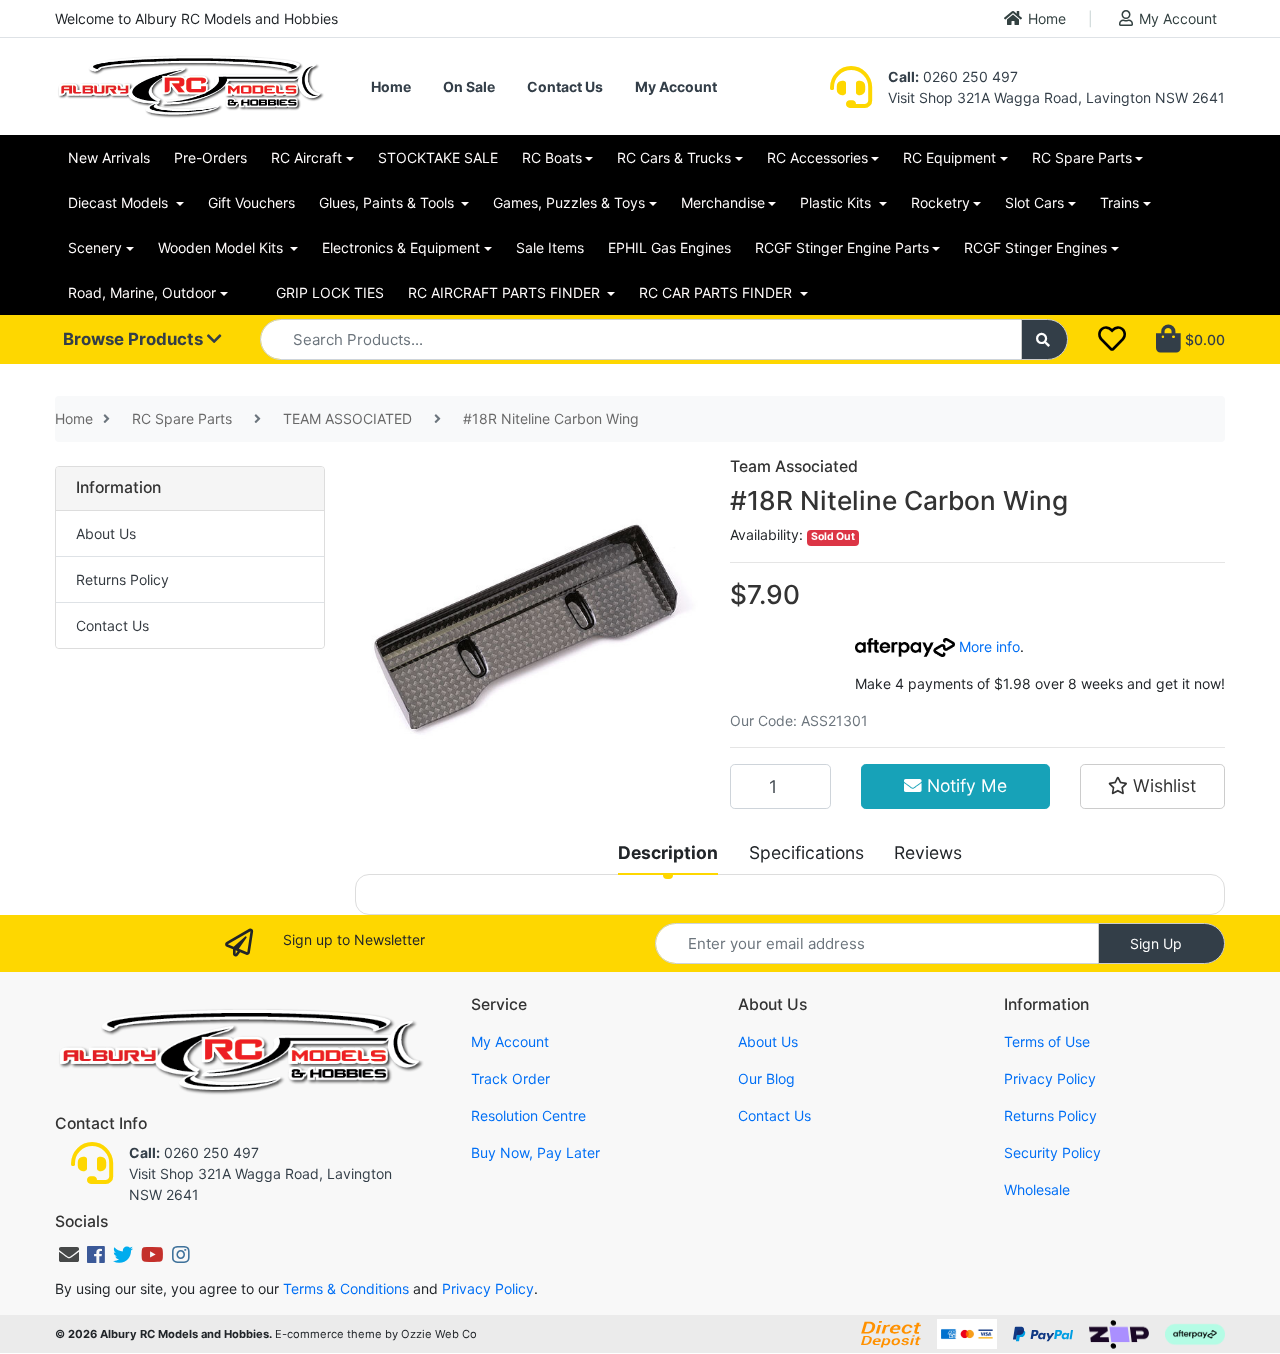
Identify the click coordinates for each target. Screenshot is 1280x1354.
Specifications (806, 852)
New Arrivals (109, 157)
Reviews (928, 852)
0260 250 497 (953, 76)
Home (1047, 18)
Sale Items (550, 247)
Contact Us (565, 86)
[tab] (668, 853)
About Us (106, 533)
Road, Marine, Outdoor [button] (142, 292)
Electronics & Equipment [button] (401, 247)
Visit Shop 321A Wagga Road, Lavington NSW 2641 (1056, 97)
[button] (1152, 786)
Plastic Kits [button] (837, 202)
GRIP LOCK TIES (330, 292)
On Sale (469, 86)
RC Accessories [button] (817, 157)
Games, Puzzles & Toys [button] (569, 202)
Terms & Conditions (346, 1288)
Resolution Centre (528, 1115)
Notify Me (964, 785)
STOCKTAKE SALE (438, 157)
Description (668, 852)
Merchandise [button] (723, 202)
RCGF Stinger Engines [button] (1035, 247)
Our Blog (766, 1078)
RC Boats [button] (552, 157)
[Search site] (1045, 339)
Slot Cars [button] (1034, 202)
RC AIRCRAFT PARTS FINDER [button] (506, 292)
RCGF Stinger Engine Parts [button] (842, 247)
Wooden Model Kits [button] (222, 247)
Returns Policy (122, 579)
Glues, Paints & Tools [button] (388, 202)
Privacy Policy (1050, 1078)
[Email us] (69, 1255)
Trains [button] (1119, 202)
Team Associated (794, 466)
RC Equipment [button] (949, 157)
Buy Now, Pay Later (535, 1152)
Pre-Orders (210, 157)
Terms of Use (1047, 1041)
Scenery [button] (95, 247)
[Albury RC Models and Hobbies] (190, 84)
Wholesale (1037, 1189)
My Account (1178, 18)
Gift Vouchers (251, 202)
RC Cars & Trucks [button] (674, 157)
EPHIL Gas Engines (669, 247)
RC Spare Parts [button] (1082, 157)
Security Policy (1052, 1152)
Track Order (510, 1078)
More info (987, 646)
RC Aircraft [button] (306, 157)
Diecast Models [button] (120, 202)
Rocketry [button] (940, 202)
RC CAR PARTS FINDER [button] (717, 292)
